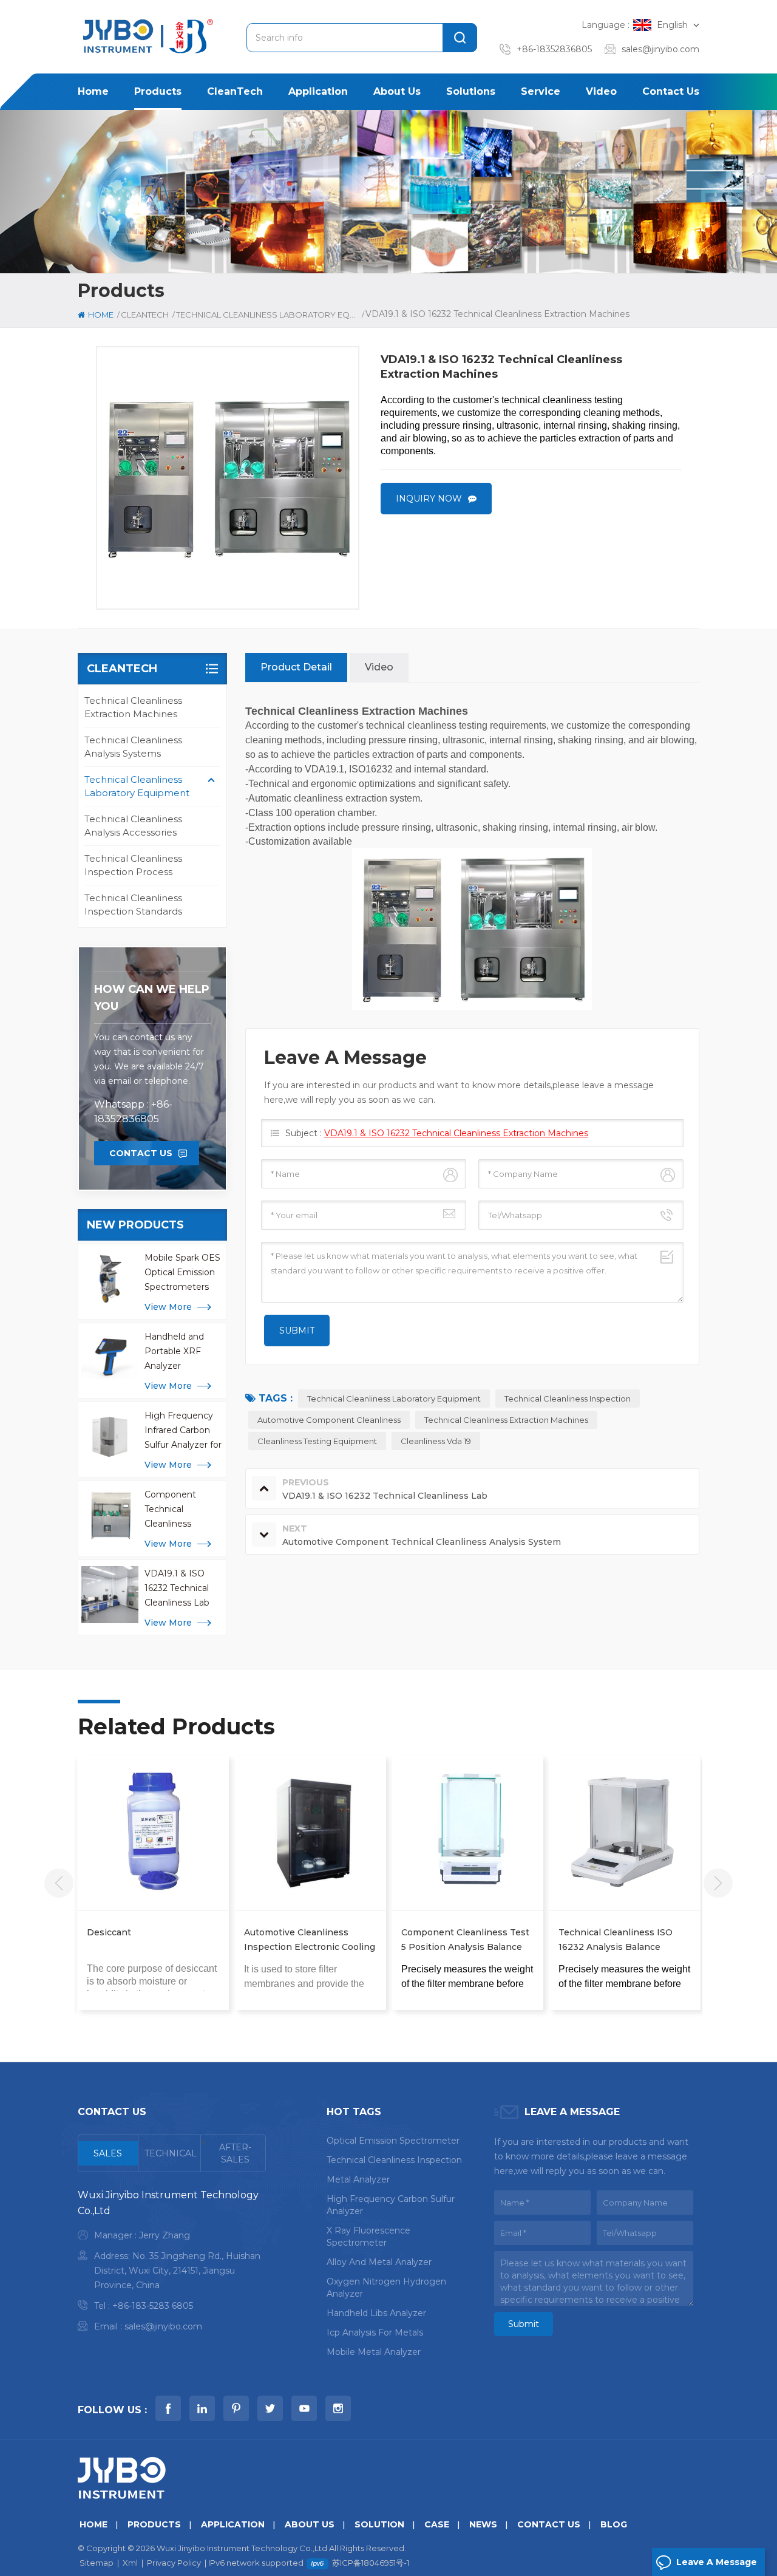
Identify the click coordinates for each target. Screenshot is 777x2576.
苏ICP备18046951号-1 (371, 2563)
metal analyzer (358, 2179)
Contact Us (141, 1153)
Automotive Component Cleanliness (329, 1420)
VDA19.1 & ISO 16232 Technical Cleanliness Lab (177, 1588)
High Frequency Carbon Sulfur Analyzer (391, 2205)
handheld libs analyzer (376, 2313)
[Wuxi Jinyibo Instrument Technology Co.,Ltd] (146, 36)
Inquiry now (429, 499)
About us (397, 91)
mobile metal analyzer (374, 2352)
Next (718, 1883)
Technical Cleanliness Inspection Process (133, 865)
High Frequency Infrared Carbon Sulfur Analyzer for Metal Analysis (183, 1431)
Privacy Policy (174, 2563)
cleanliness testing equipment (317, 1441)
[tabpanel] (172, 2264)
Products (158, 91)
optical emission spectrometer (393, 2141)
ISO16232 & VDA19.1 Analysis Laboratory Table (664, 1940)
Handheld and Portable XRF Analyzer (174, 1351)
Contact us (671, 91)
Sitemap (97, 2563)
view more (168, 1307)
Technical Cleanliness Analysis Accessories (133, 826)
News (483, 2524)
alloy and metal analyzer (379, 2262)
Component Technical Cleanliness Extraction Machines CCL (175, 1510)
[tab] (108, 2153)
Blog (614, 2524)
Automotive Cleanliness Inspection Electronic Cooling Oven (195, 1941)
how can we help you (152, 998)
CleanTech (235, 91)
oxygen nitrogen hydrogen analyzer (386, 2288)
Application (318, 91)
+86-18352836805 (554, 49)
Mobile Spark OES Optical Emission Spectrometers (182, 1272)
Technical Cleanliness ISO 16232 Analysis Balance (501, 1940)
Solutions (471, 91)
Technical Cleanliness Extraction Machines (133, 707)
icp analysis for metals (375, 2332)
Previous (59, 1883)
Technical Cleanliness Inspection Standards (133, 905)
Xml (130, 2563)
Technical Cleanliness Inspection (568, 1399)
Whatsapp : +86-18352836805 (133, 1112)
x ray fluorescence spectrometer (368, 2237)
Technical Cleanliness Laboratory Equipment (137, 786)
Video (601, 91)
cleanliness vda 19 (436, 1441)
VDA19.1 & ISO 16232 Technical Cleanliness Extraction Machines (456, 1133)
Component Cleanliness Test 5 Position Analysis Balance (351, 1940)
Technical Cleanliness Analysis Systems (133, 747)
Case (437, 2524)
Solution (379, 2524)
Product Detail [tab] (296, 667)
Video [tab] (379, 667)
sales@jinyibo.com (660, 49)
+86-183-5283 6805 (153, 2306)
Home (93, 91)
